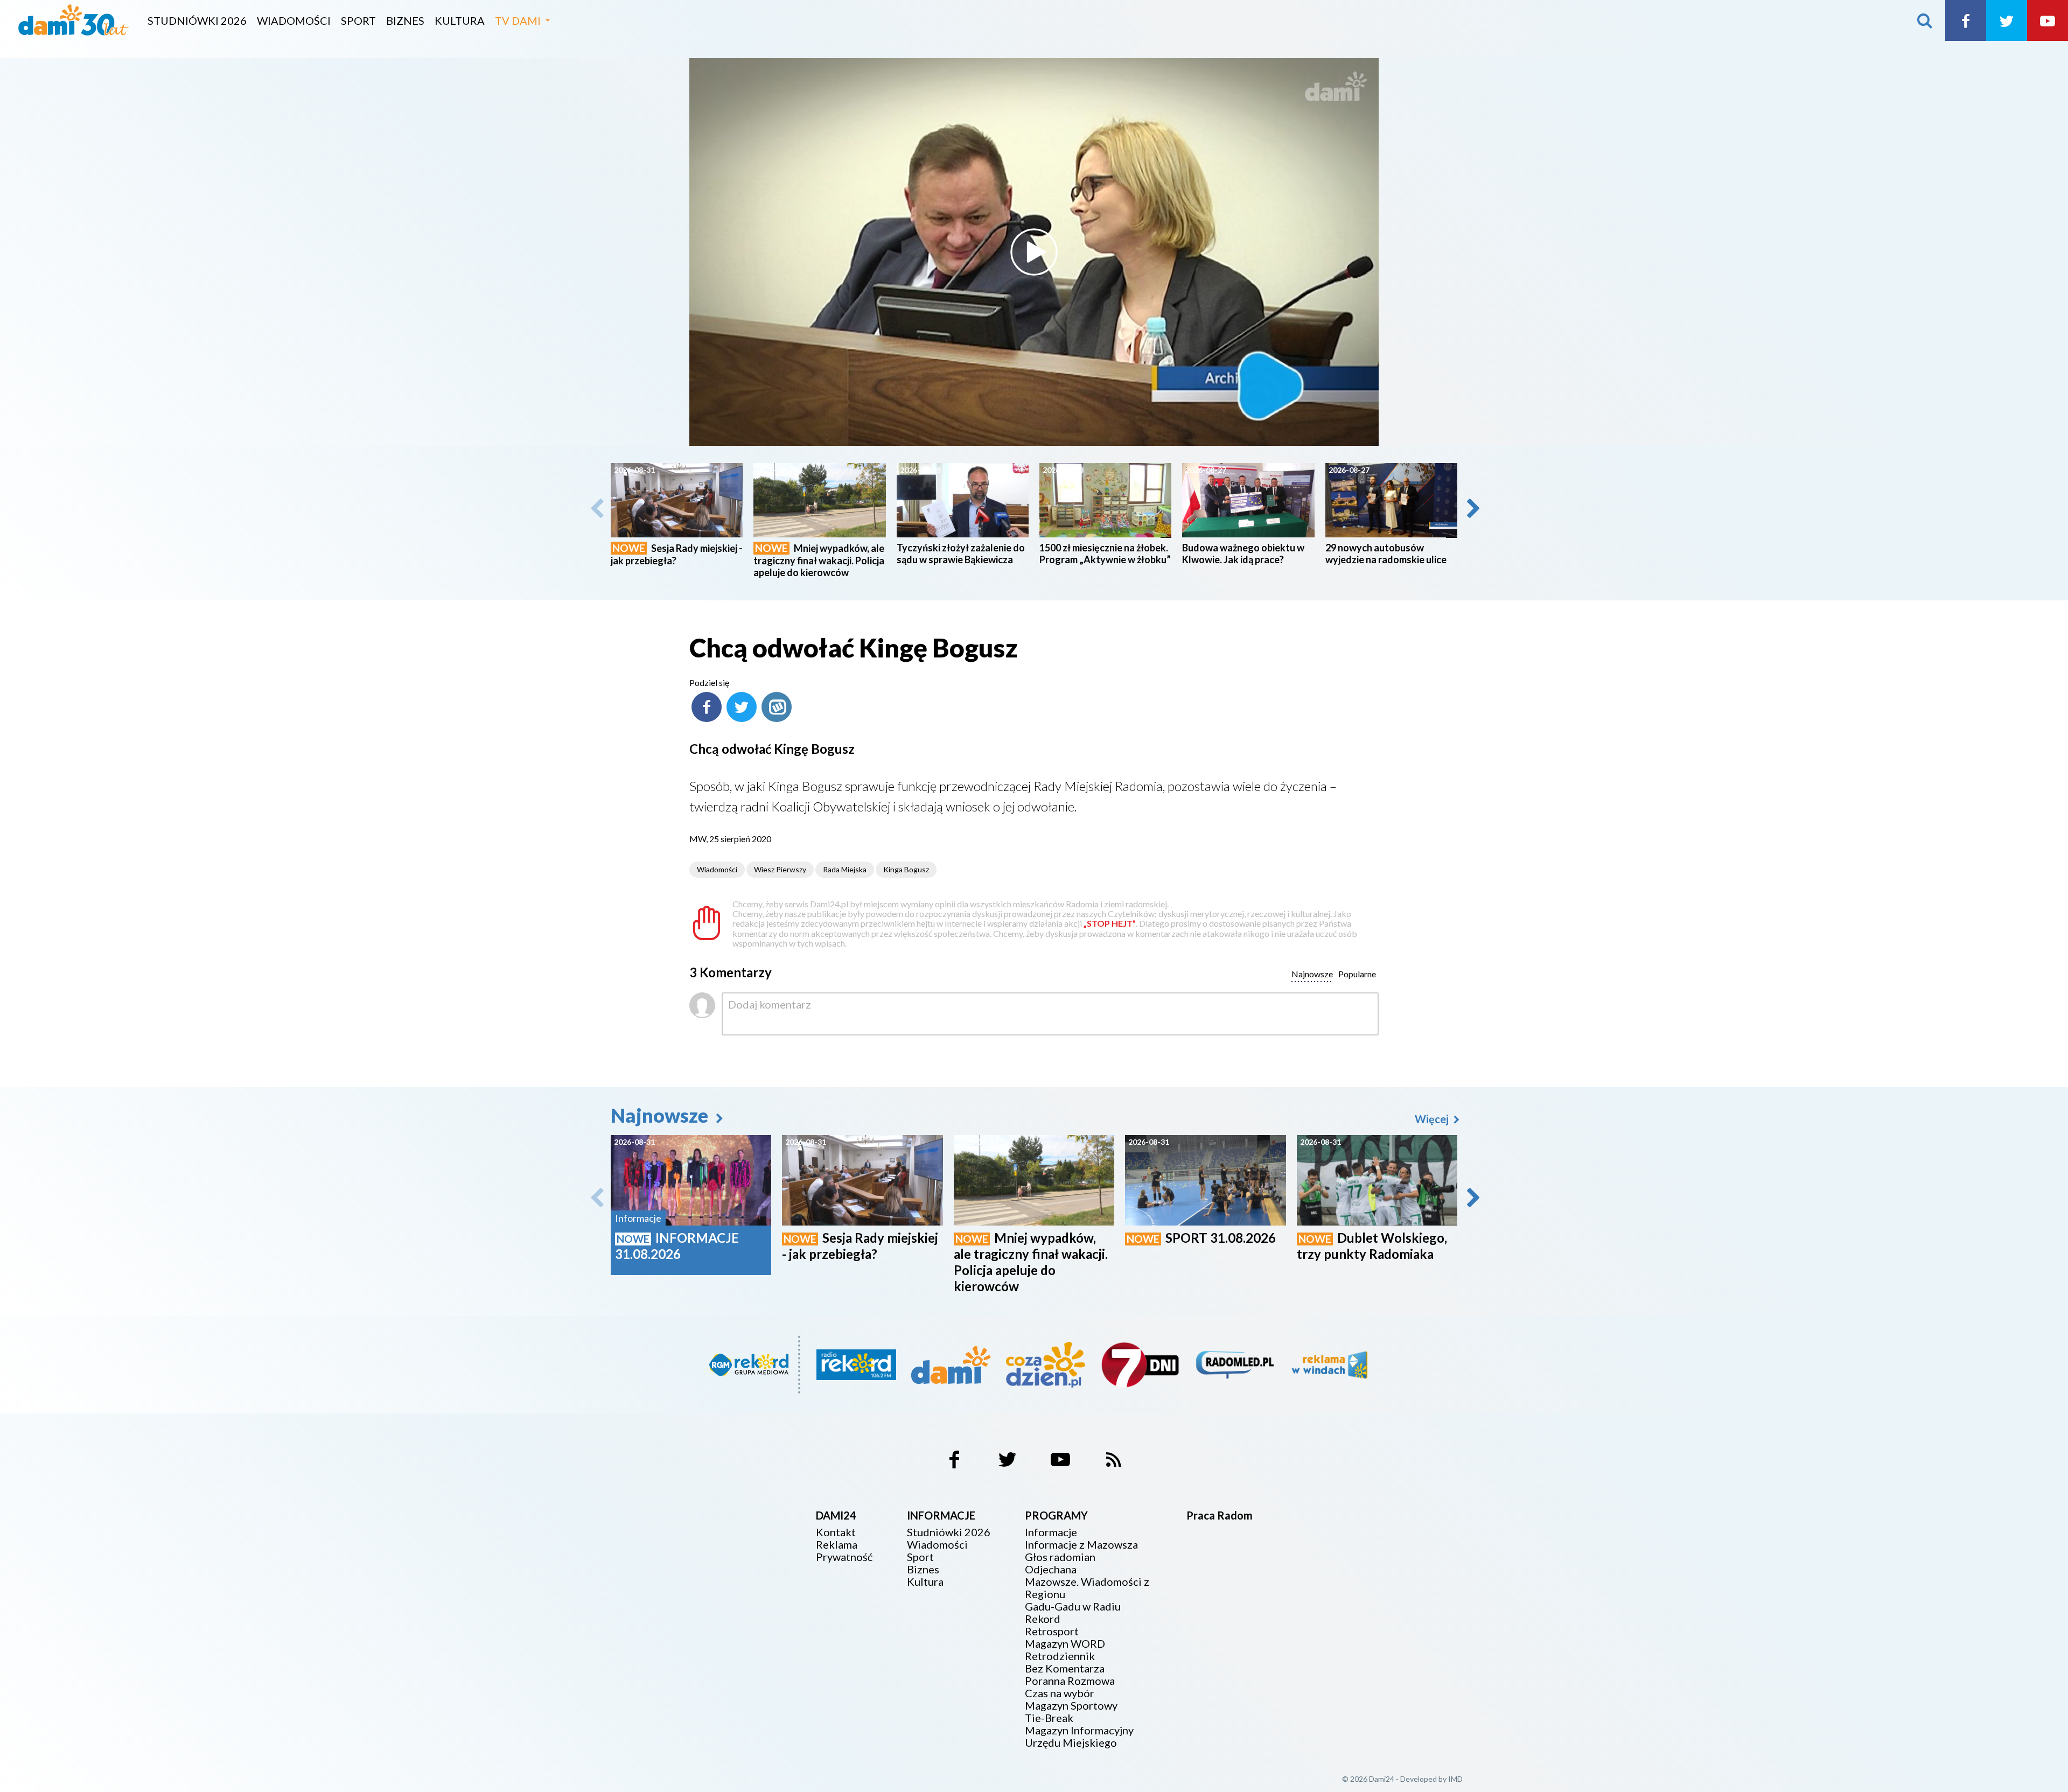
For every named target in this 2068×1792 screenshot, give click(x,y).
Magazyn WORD (1065, 1644)
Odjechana (1051, 1569)
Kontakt (836, 1532)
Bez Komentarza (1065, 1668)
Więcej (1433, 1119)
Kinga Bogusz (906, 869)
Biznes (405, 20)
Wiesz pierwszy (780, 869)
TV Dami (518, 20)
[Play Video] (1034, 252)
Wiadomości (294, 20)
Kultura (460, 20)
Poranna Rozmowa (1070, 1681)
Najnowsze (661, 1115)
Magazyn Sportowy (1071, 1706)
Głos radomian (1060, 1557)
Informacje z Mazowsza (1081, 1545)
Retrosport (1052, 1631)
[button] (1472, 508)
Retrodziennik (1060, 1656)
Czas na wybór (1060, 1693)
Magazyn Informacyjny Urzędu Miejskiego (1079, 1737)
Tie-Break (1049, 1718)
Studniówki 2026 (197, 20)
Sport (358, 20)
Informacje (1051, 1532)
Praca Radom (1220, 1515)
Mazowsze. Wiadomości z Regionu (1087, 1588)
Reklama (837, 1545)
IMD (1455, 1779)
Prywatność (844, 1557)
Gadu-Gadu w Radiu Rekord (1073, 1613)
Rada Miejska (845, 869)
